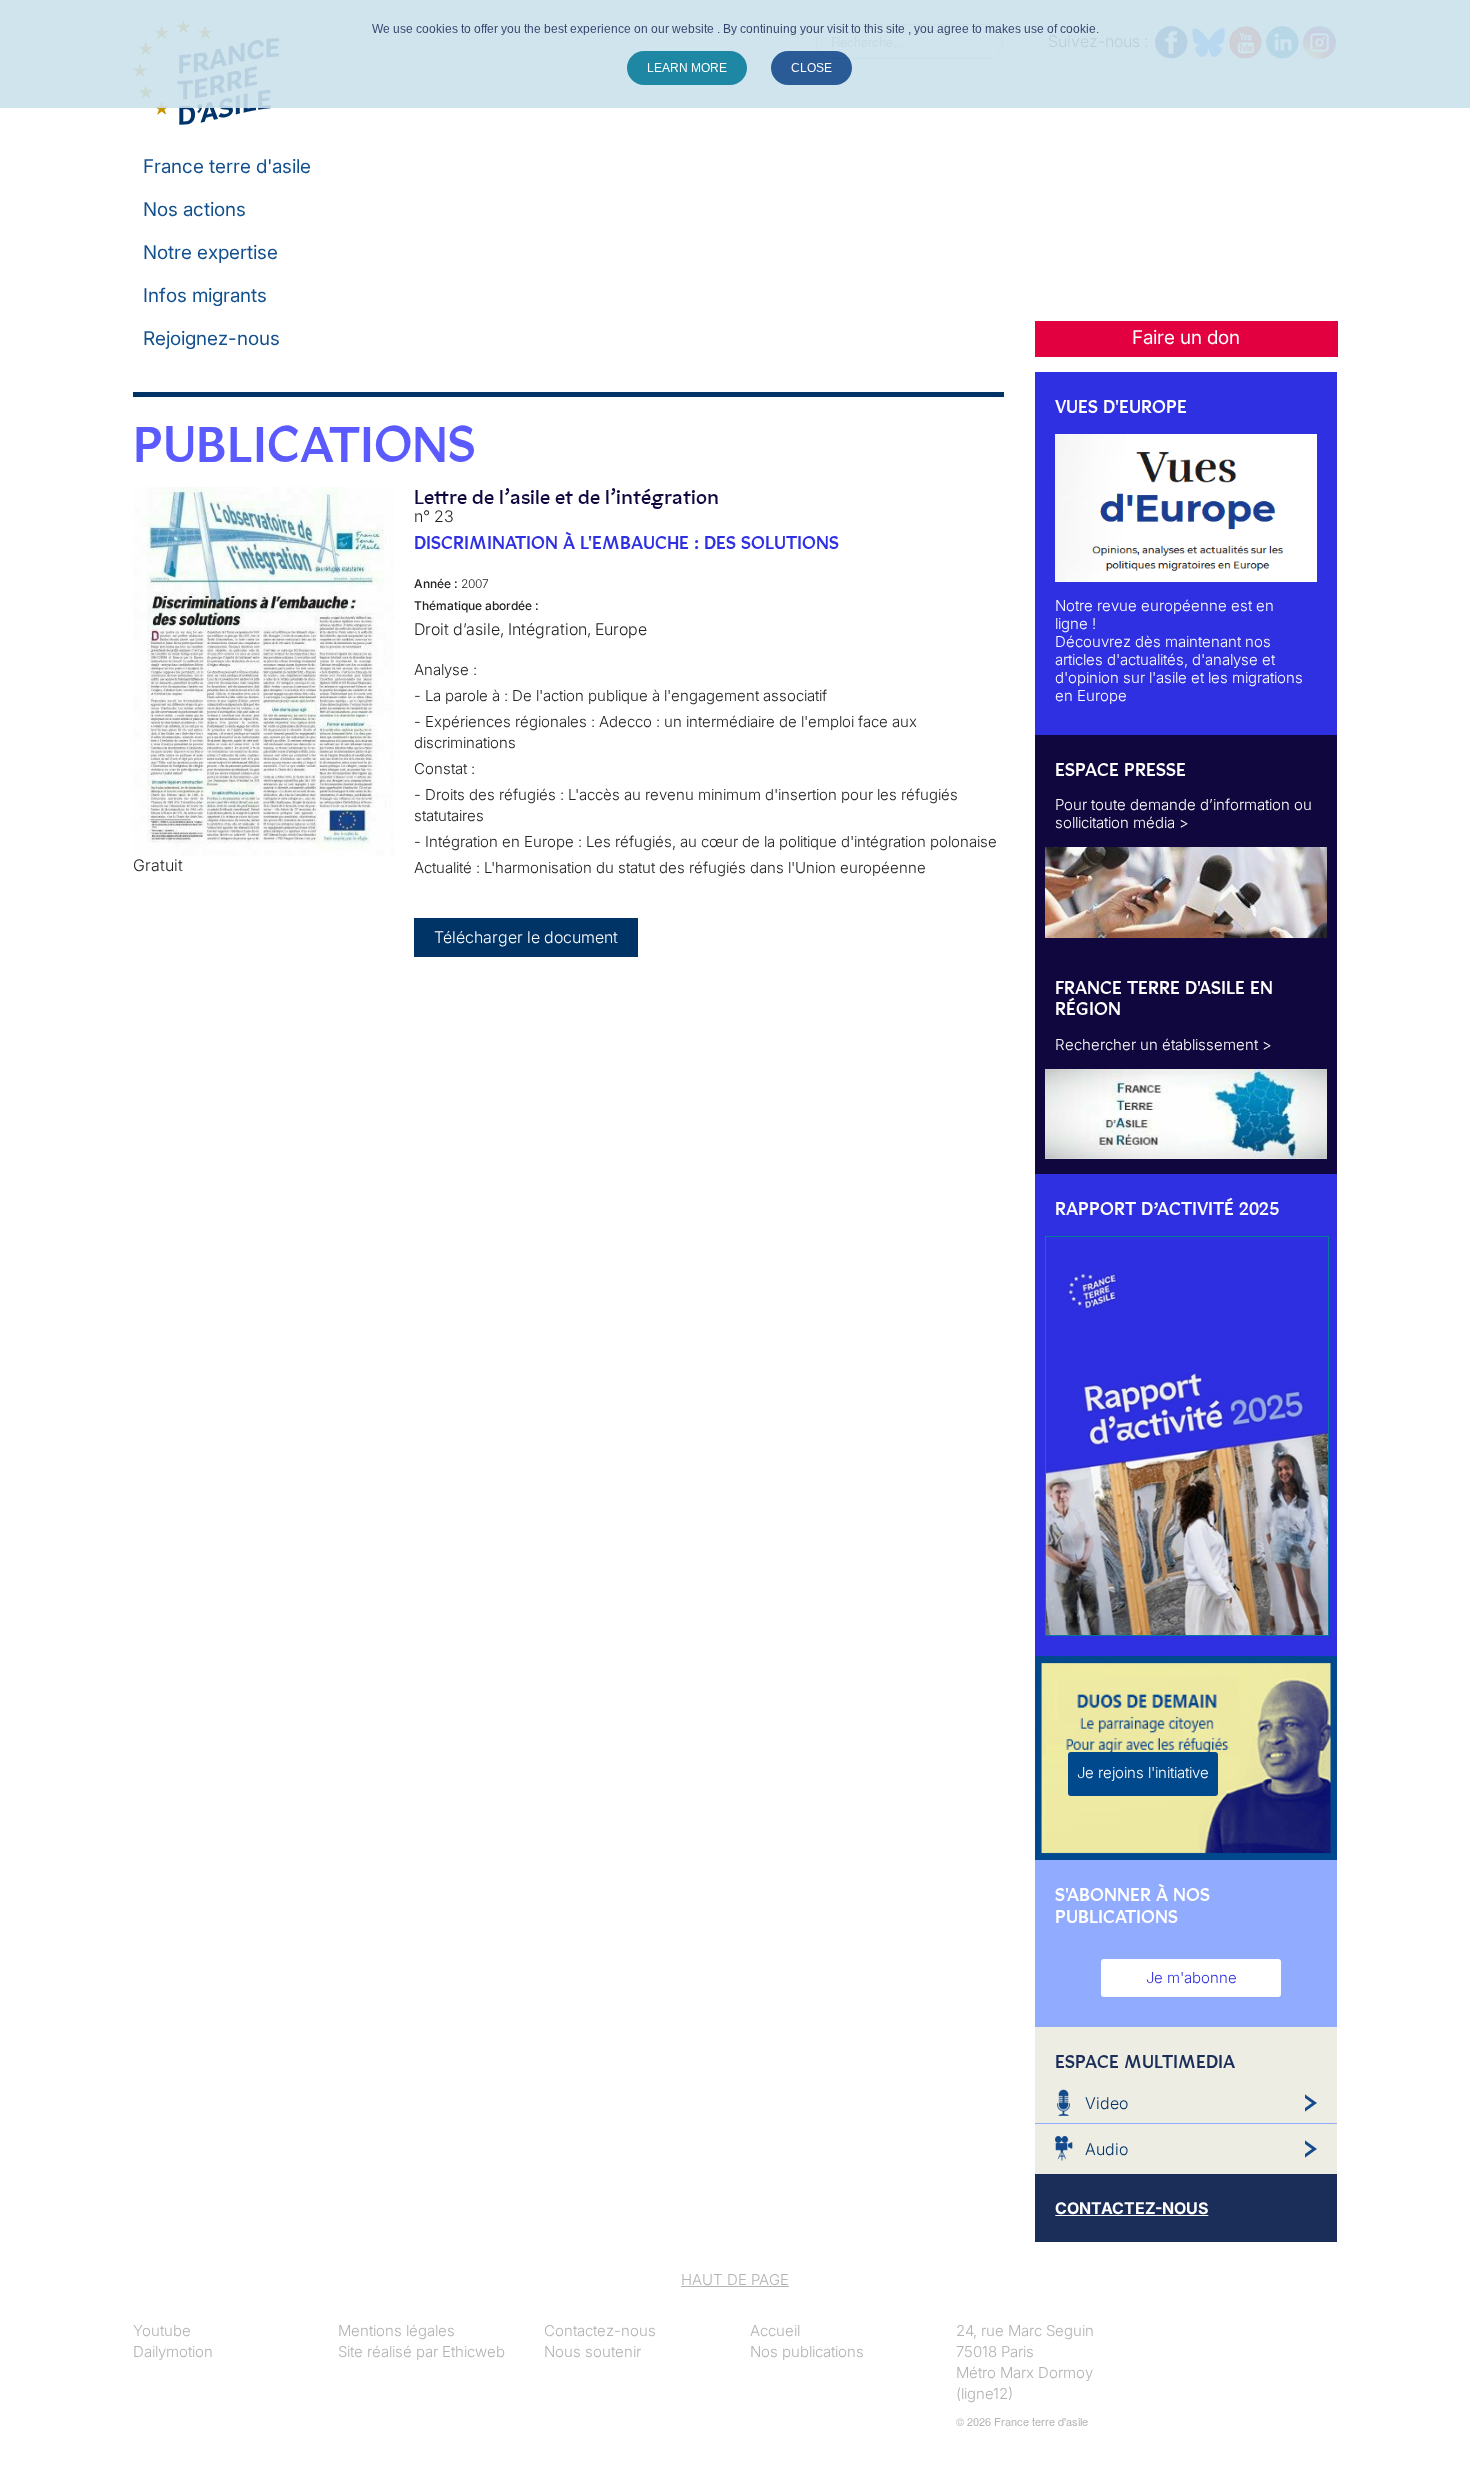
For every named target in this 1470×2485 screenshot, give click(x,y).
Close (811, 68)
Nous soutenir (592, 2351)
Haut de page (735, 2279)
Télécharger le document (526, 937)
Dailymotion (173, 2351)
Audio (1106, 2149)
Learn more (687, 68)
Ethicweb (473, 2351)
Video (1106, 2103)
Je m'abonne (1191, 1977)
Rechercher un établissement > (1163, 1044)
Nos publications (807, 2351)
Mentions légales (396, 2330)
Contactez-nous (600, 2330)
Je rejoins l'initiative (1143, 1772)
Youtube (162, 2330)
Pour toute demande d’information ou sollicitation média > (1183, 813)
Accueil (775, 2330)
